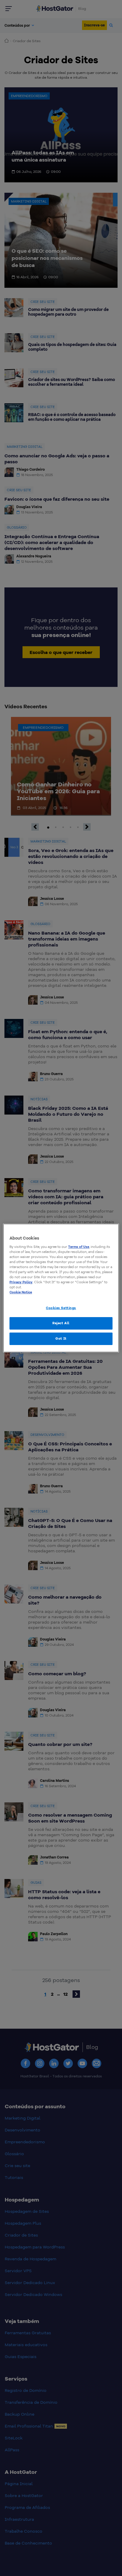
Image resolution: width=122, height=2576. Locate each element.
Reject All (61, 1323)
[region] (61, 1288)
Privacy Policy (21, 1282)
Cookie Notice (21, 1292)
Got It (61, 1338)
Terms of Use (79, 1247)
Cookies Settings (61, 1308)
